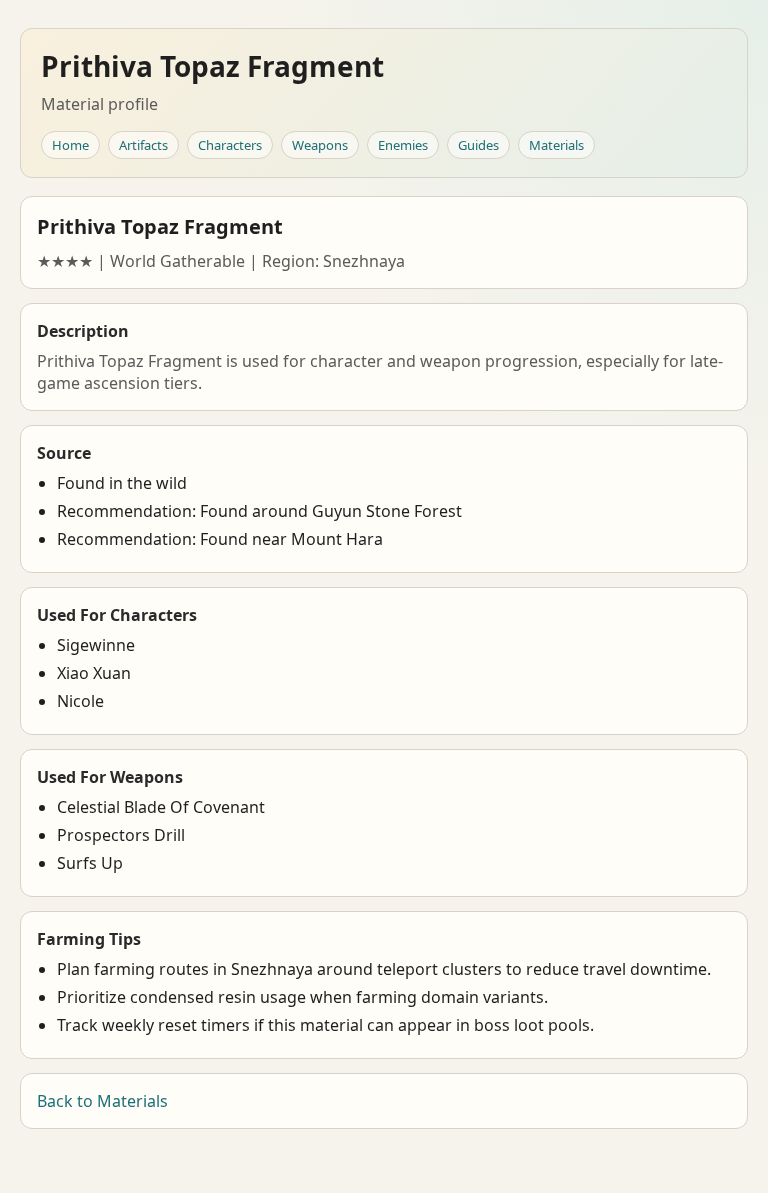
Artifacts (143, 145)
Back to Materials (102, 1101)
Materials (556, 145)
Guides (478, 145)
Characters (230, 145)
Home (70, 145)
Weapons (320, 145)
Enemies (403, 145)
